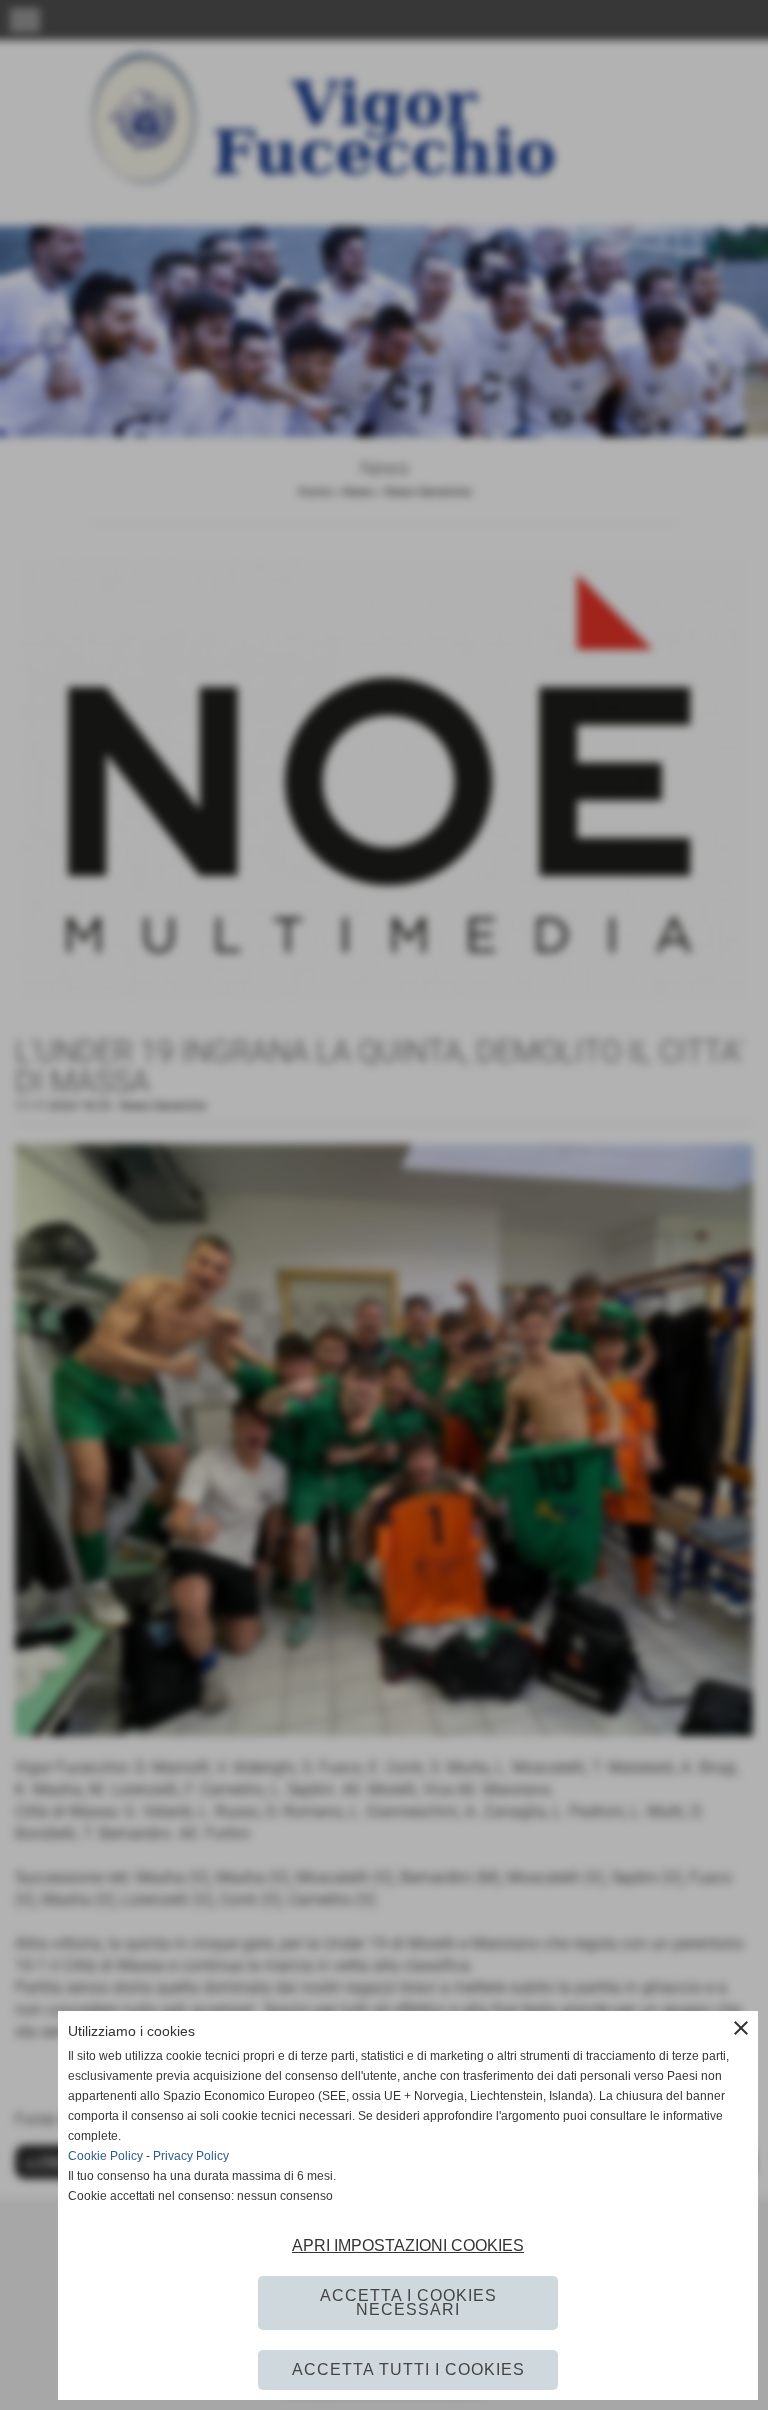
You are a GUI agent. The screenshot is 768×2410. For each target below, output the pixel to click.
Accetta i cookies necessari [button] (408, 2302)
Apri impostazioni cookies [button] (408, 2245)
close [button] (741, 2028)
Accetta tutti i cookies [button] (408, 2369)
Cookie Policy (105, 2156)
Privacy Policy (191, 2156)
